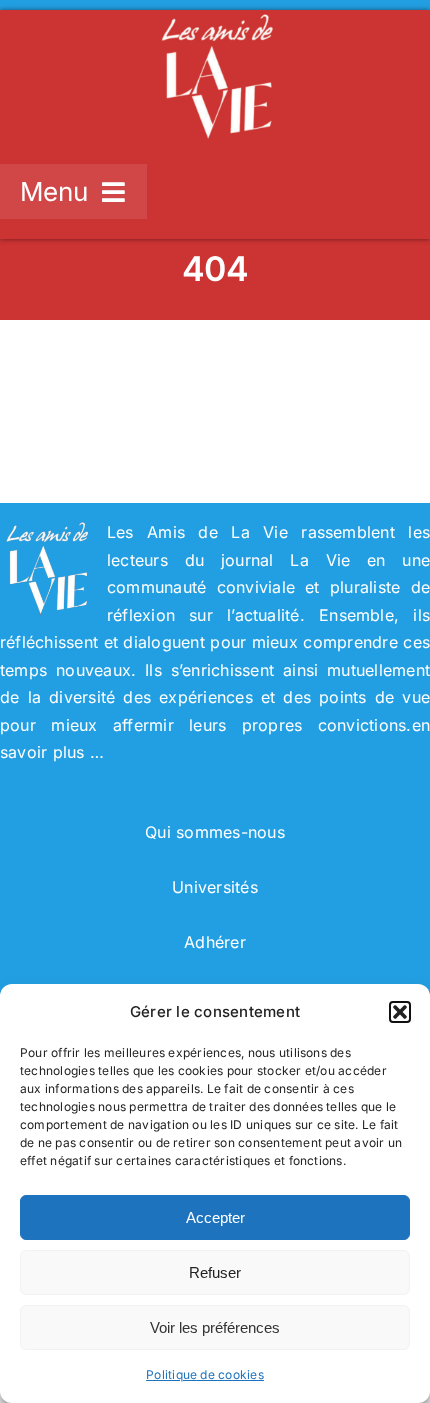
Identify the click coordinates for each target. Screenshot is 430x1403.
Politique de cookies (205, 1374)
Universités (215, 887)
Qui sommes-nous (215, 832)
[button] (400, 1012)
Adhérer (215, 942)
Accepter (215, 1217)
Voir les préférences (215, 1327)
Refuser (215, 1272)
